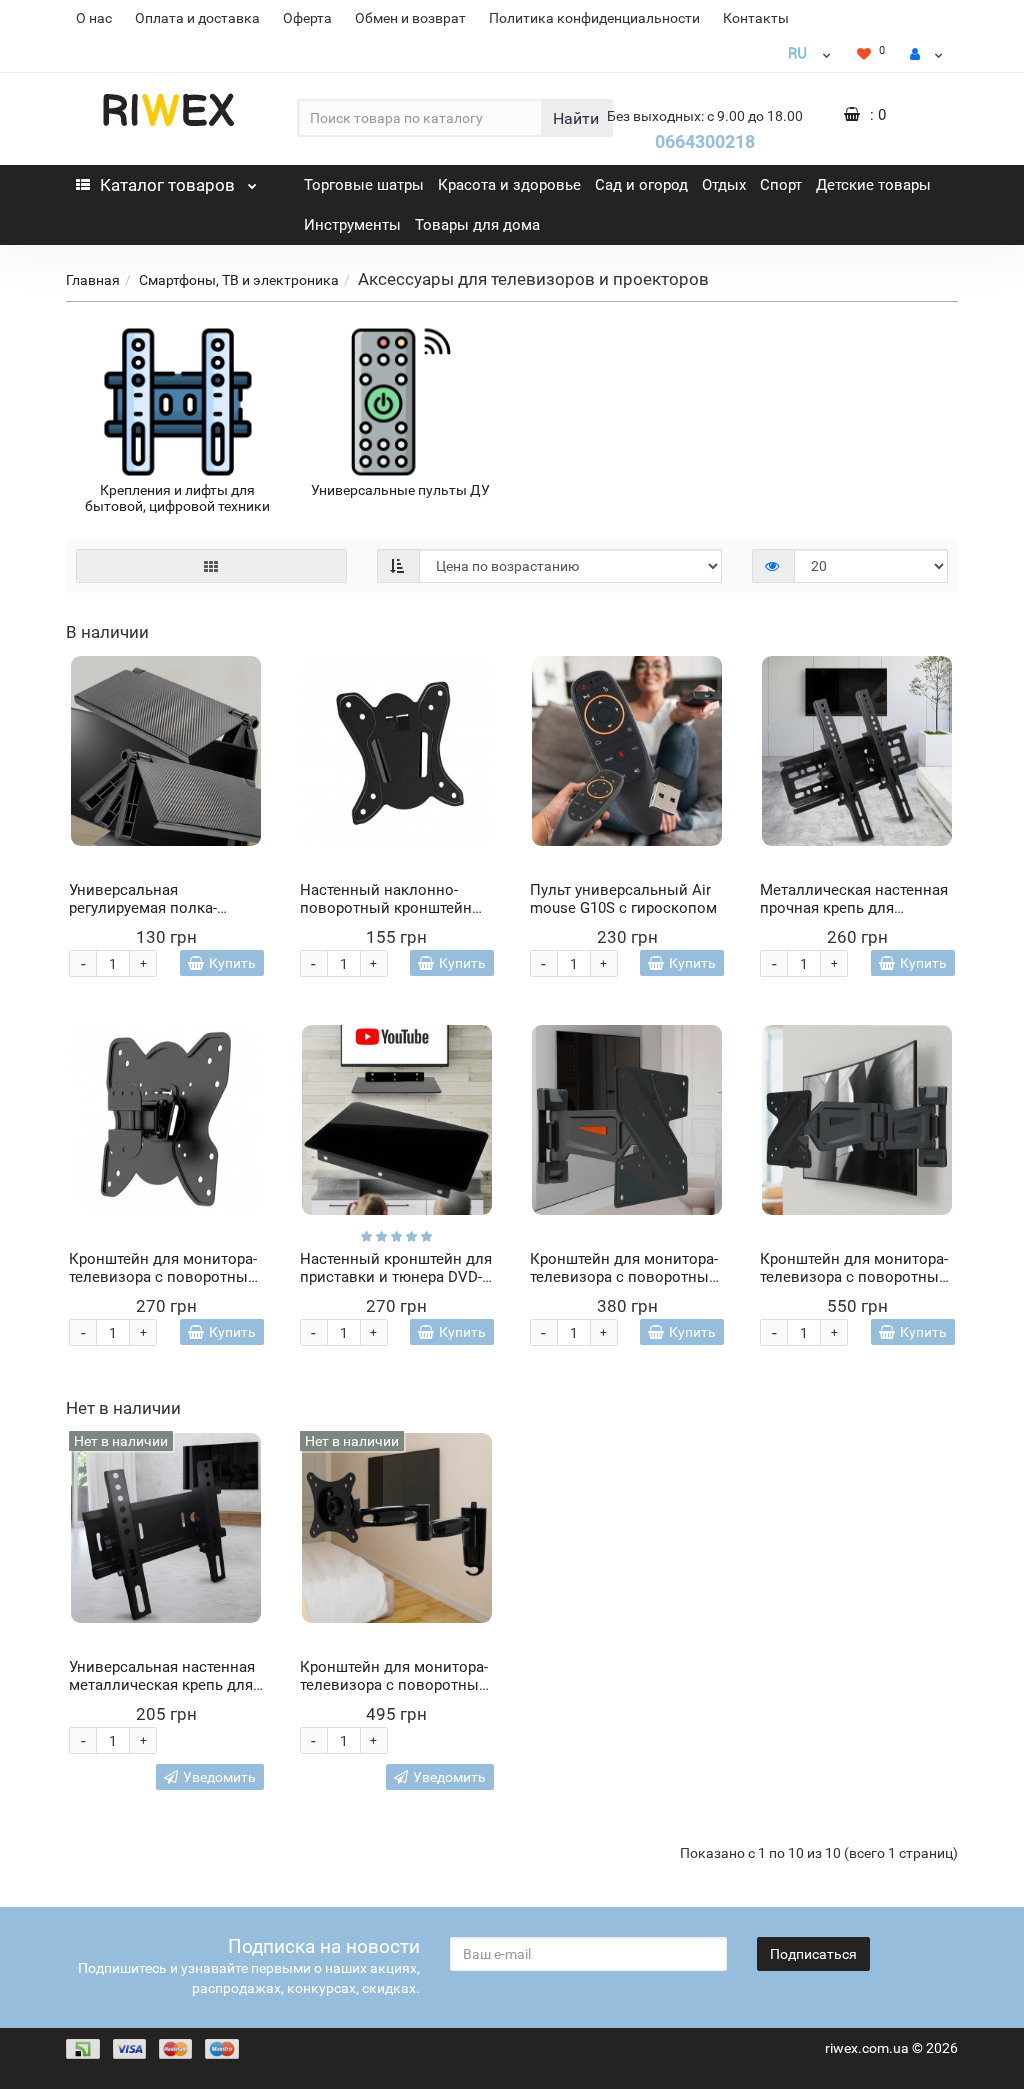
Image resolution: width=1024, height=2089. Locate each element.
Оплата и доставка (197, 18)
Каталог (167, 185)
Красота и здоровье (509, 185)
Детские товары (873, 185)
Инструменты (352, 225)
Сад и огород (641, 185)
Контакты (756, 18)
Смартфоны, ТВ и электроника (239, 280)
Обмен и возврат (410, 18)
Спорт (781, 185)
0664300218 (705, 141)
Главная (93, 280)
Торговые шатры (364, 185)
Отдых (724, 185)
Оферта (307, 18)
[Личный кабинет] (926, 54)
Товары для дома (477, 225)
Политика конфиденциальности (594, 18)
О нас (94, 18)
